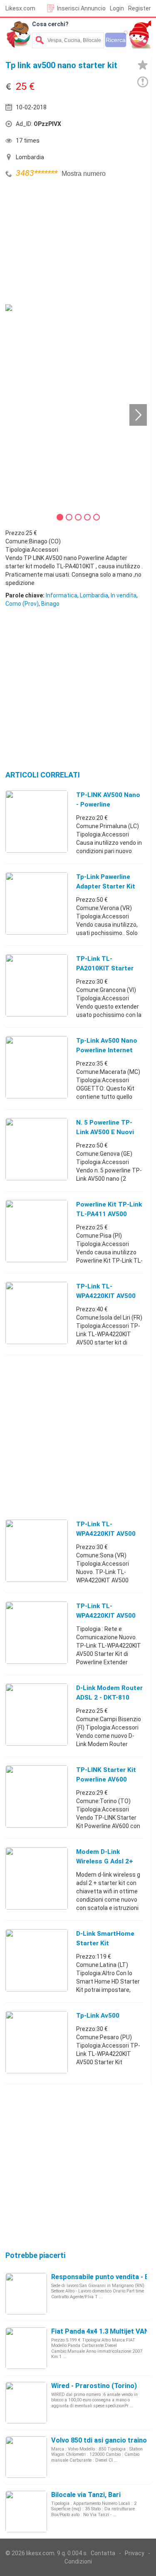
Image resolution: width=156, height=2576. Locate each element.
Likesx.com (20, 8)
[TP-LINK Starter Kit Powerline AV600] (37, 1796)
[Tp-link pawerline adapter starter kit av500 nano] (37, 903)
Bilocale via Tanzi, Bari (86, 2495)
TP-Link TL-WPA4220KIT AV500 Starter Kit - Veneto (107, 1534)
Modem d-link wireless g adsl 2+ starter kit (105, 1861)
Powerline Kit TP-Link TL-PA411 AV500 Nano (109, 1214)
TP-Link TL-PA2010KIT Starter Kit (105, 968)
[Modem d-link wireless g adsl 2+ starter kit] (37, 1878)
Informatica (62, 595)
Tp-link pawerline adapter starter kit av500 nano (106, 886)
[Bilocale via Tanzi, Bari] (26, 2511)
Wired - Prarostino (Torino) (94, 2386)
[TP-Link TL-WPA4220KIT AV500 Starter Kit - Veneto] (37, 1550)
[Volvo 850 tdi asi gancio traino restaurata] (26, 2457)
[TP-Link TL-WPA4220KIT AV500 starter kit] (37, 1313)
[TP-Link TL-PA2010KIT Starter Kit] (37, 985)
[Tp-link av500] (37, 2042)
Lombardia (94, 595)
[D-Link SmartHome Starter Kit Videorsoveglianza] (37, 1960)
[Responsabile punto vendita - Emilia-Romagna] (26, 2293)
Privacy (135, 2553)
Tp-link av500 (98, 2016)
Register (140, 8)
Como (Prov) (22, 604)
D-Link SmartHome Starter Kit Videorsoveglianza (105, 1943)
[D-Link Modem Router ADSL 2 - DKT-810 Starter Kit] (37, 1714)
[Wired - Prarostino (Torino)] (26, 2402)
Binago (50, 604)
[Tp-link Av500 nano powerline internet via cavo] (37, 1067)
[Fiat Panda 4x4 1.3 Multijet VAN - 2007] (26, 2348)
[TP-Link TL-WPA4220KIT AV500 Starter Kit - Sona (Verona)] (37, 1632)
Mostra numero (84, 174)
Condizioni (78, 2561)
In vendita (124, 595)
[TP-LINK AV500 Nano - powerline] (37, 821)
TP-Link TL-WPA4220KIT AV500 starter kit (106, 1296)
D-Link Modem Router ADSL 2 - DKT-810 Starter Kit (109, 1698)
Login (117, 8)
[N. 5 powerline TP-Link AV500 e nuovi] (37, 1149)
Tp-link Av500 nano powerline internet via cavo (107, 1050)
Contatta (103, 2553)
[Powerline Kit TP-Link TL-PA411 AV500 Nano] (37, 1231)
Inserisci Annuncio (81, 8)
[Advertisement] (68, 242)
